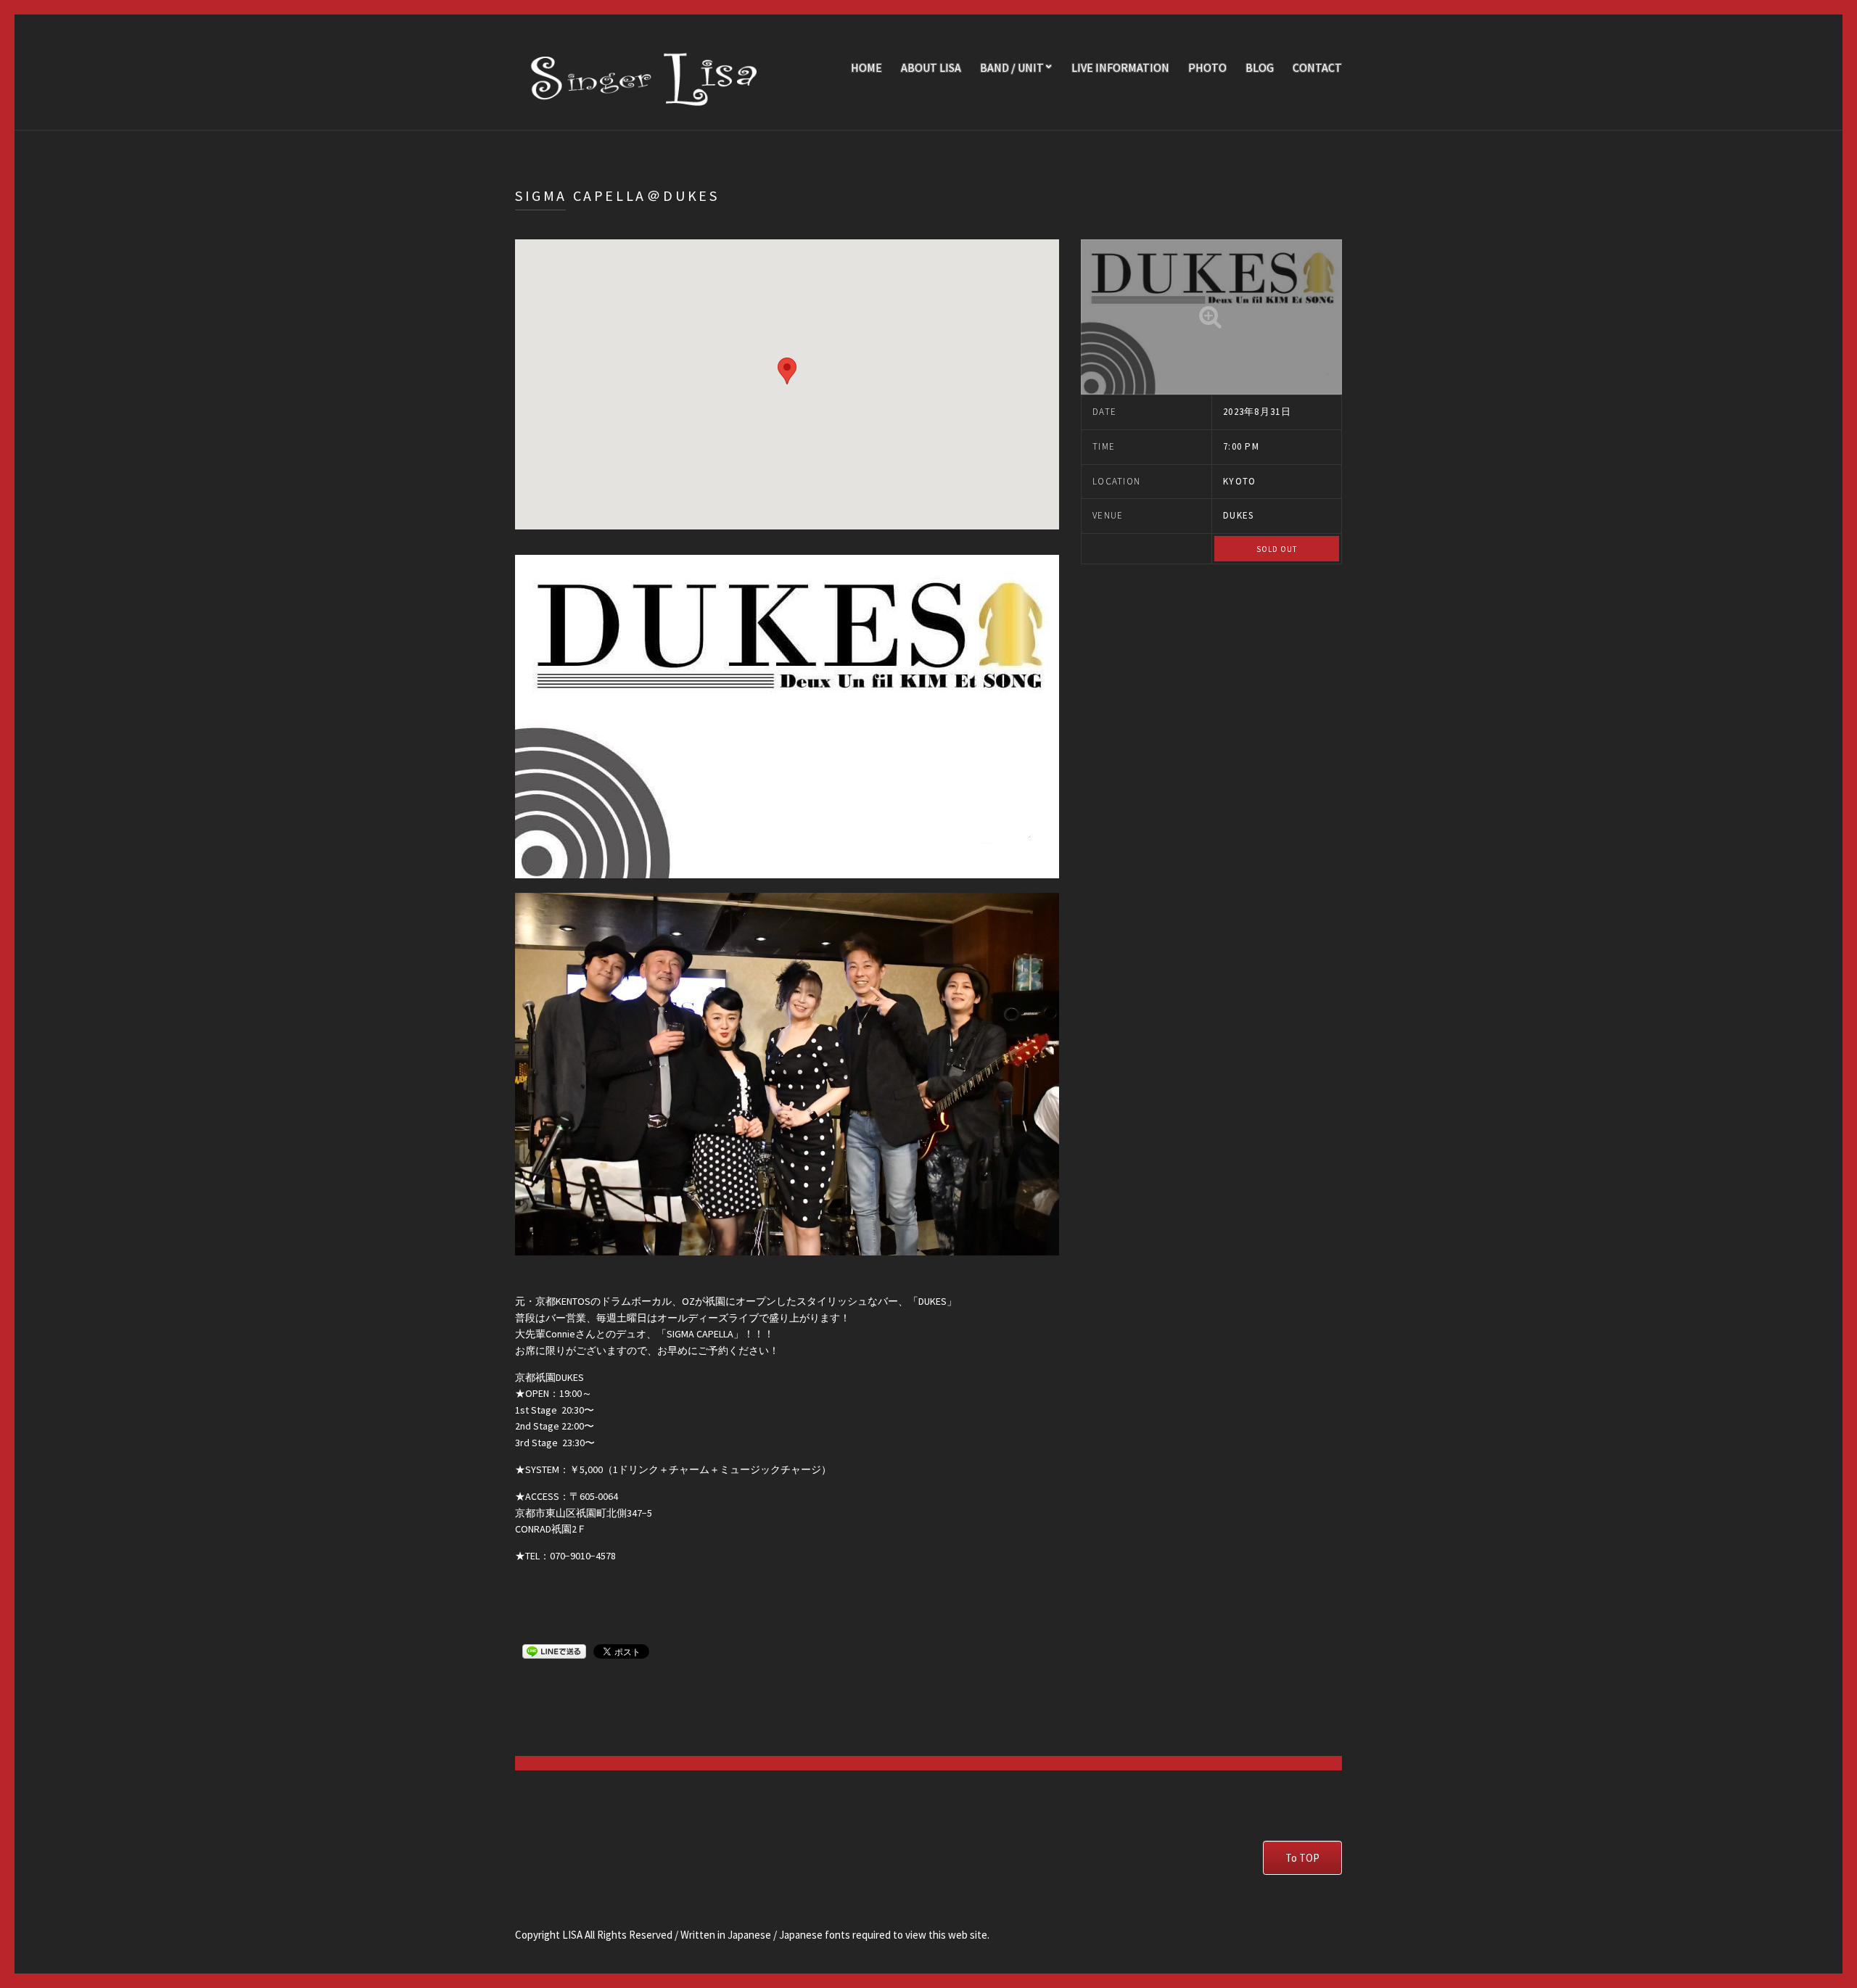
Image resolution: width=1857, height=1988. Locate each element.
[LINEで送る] (554, 1651)
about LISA (931, 67)
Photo (1207, 67)
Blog (1260, 67)
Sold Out (1277, 549)
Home (866, 67)
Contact (1317, 67)
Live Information (1120, 67)
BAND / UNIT (1012, 67)
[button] (787, 371)
